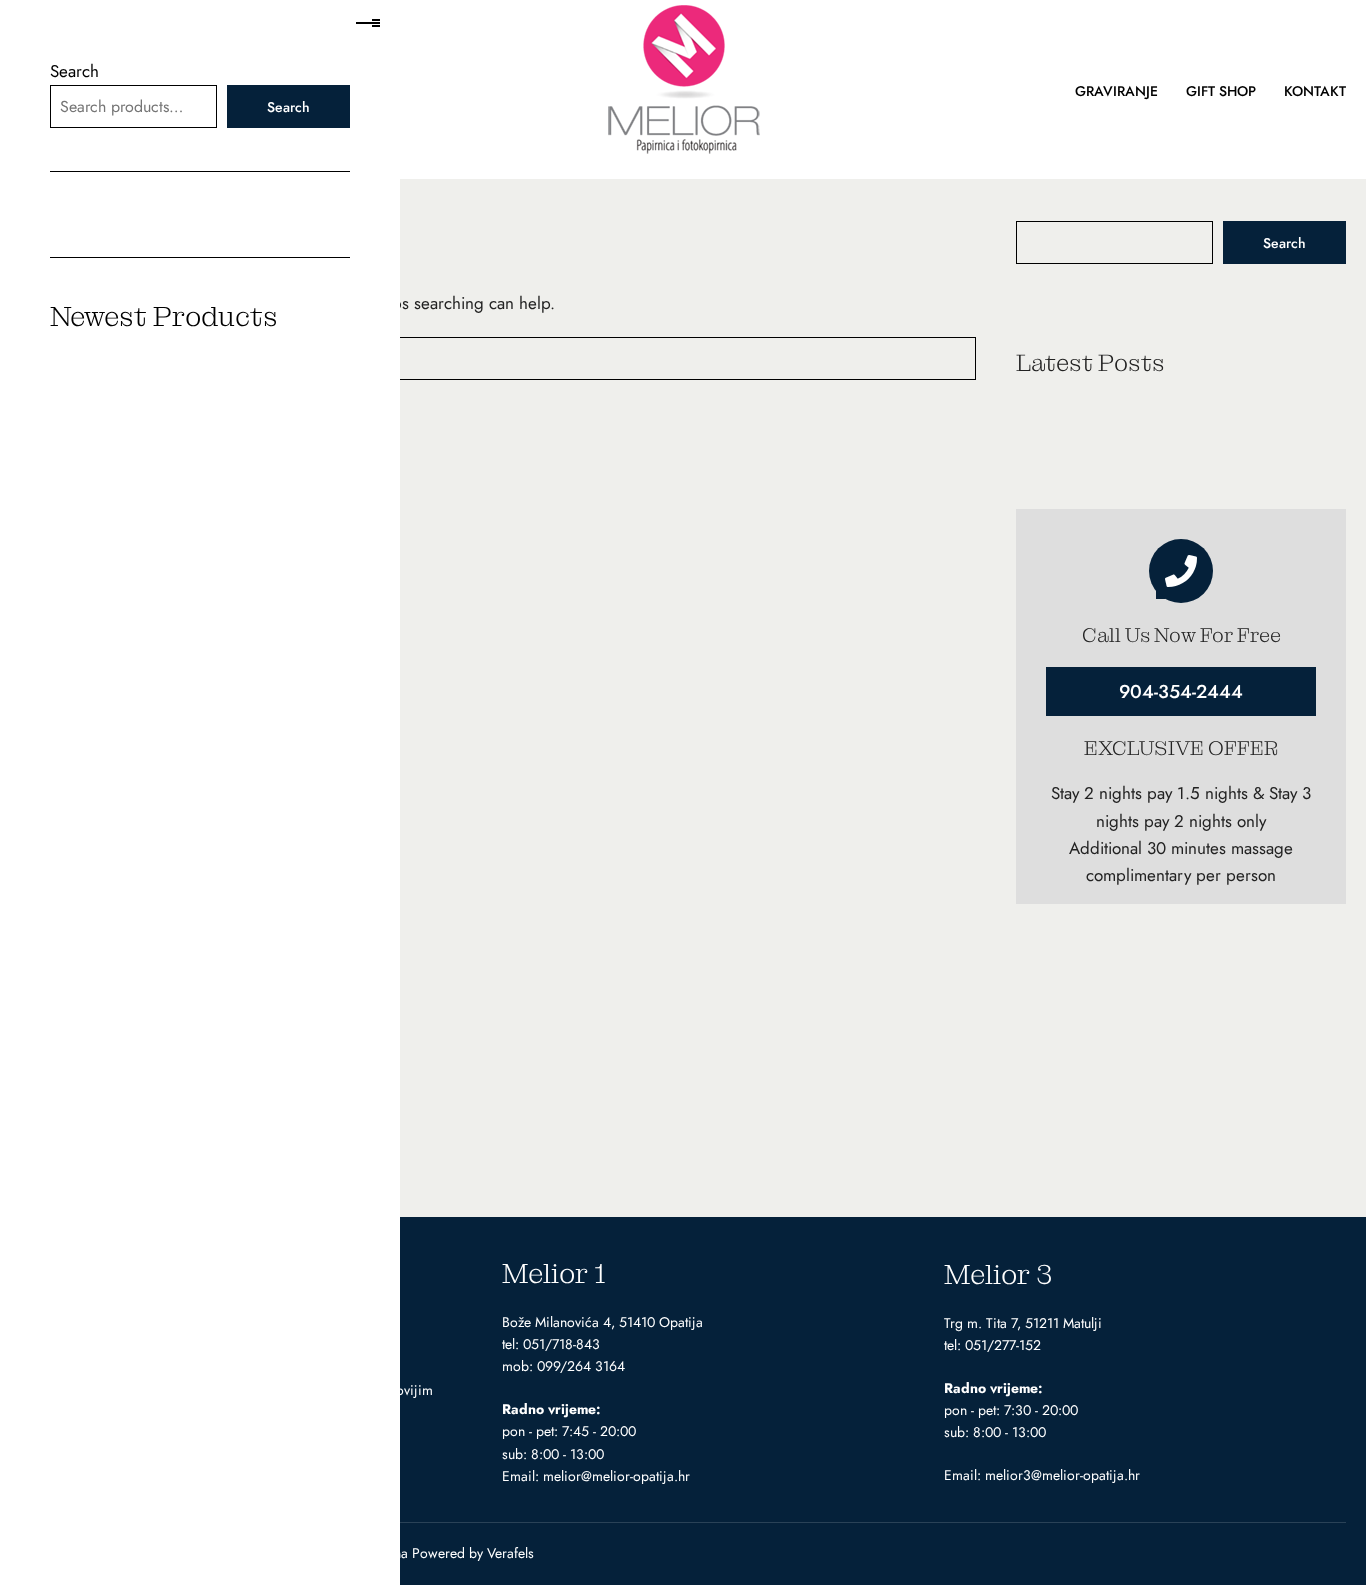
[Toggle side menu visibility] (366, 24)
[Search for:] (498, 358)
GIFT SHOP (1221, 91)
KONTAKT (1315, 91)
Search (1284, 243)
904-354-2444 (1181, 691)
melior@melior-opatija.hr (616, 1476)
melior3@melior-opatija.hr (1062, 1475)
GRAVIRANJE (1116, 91)
